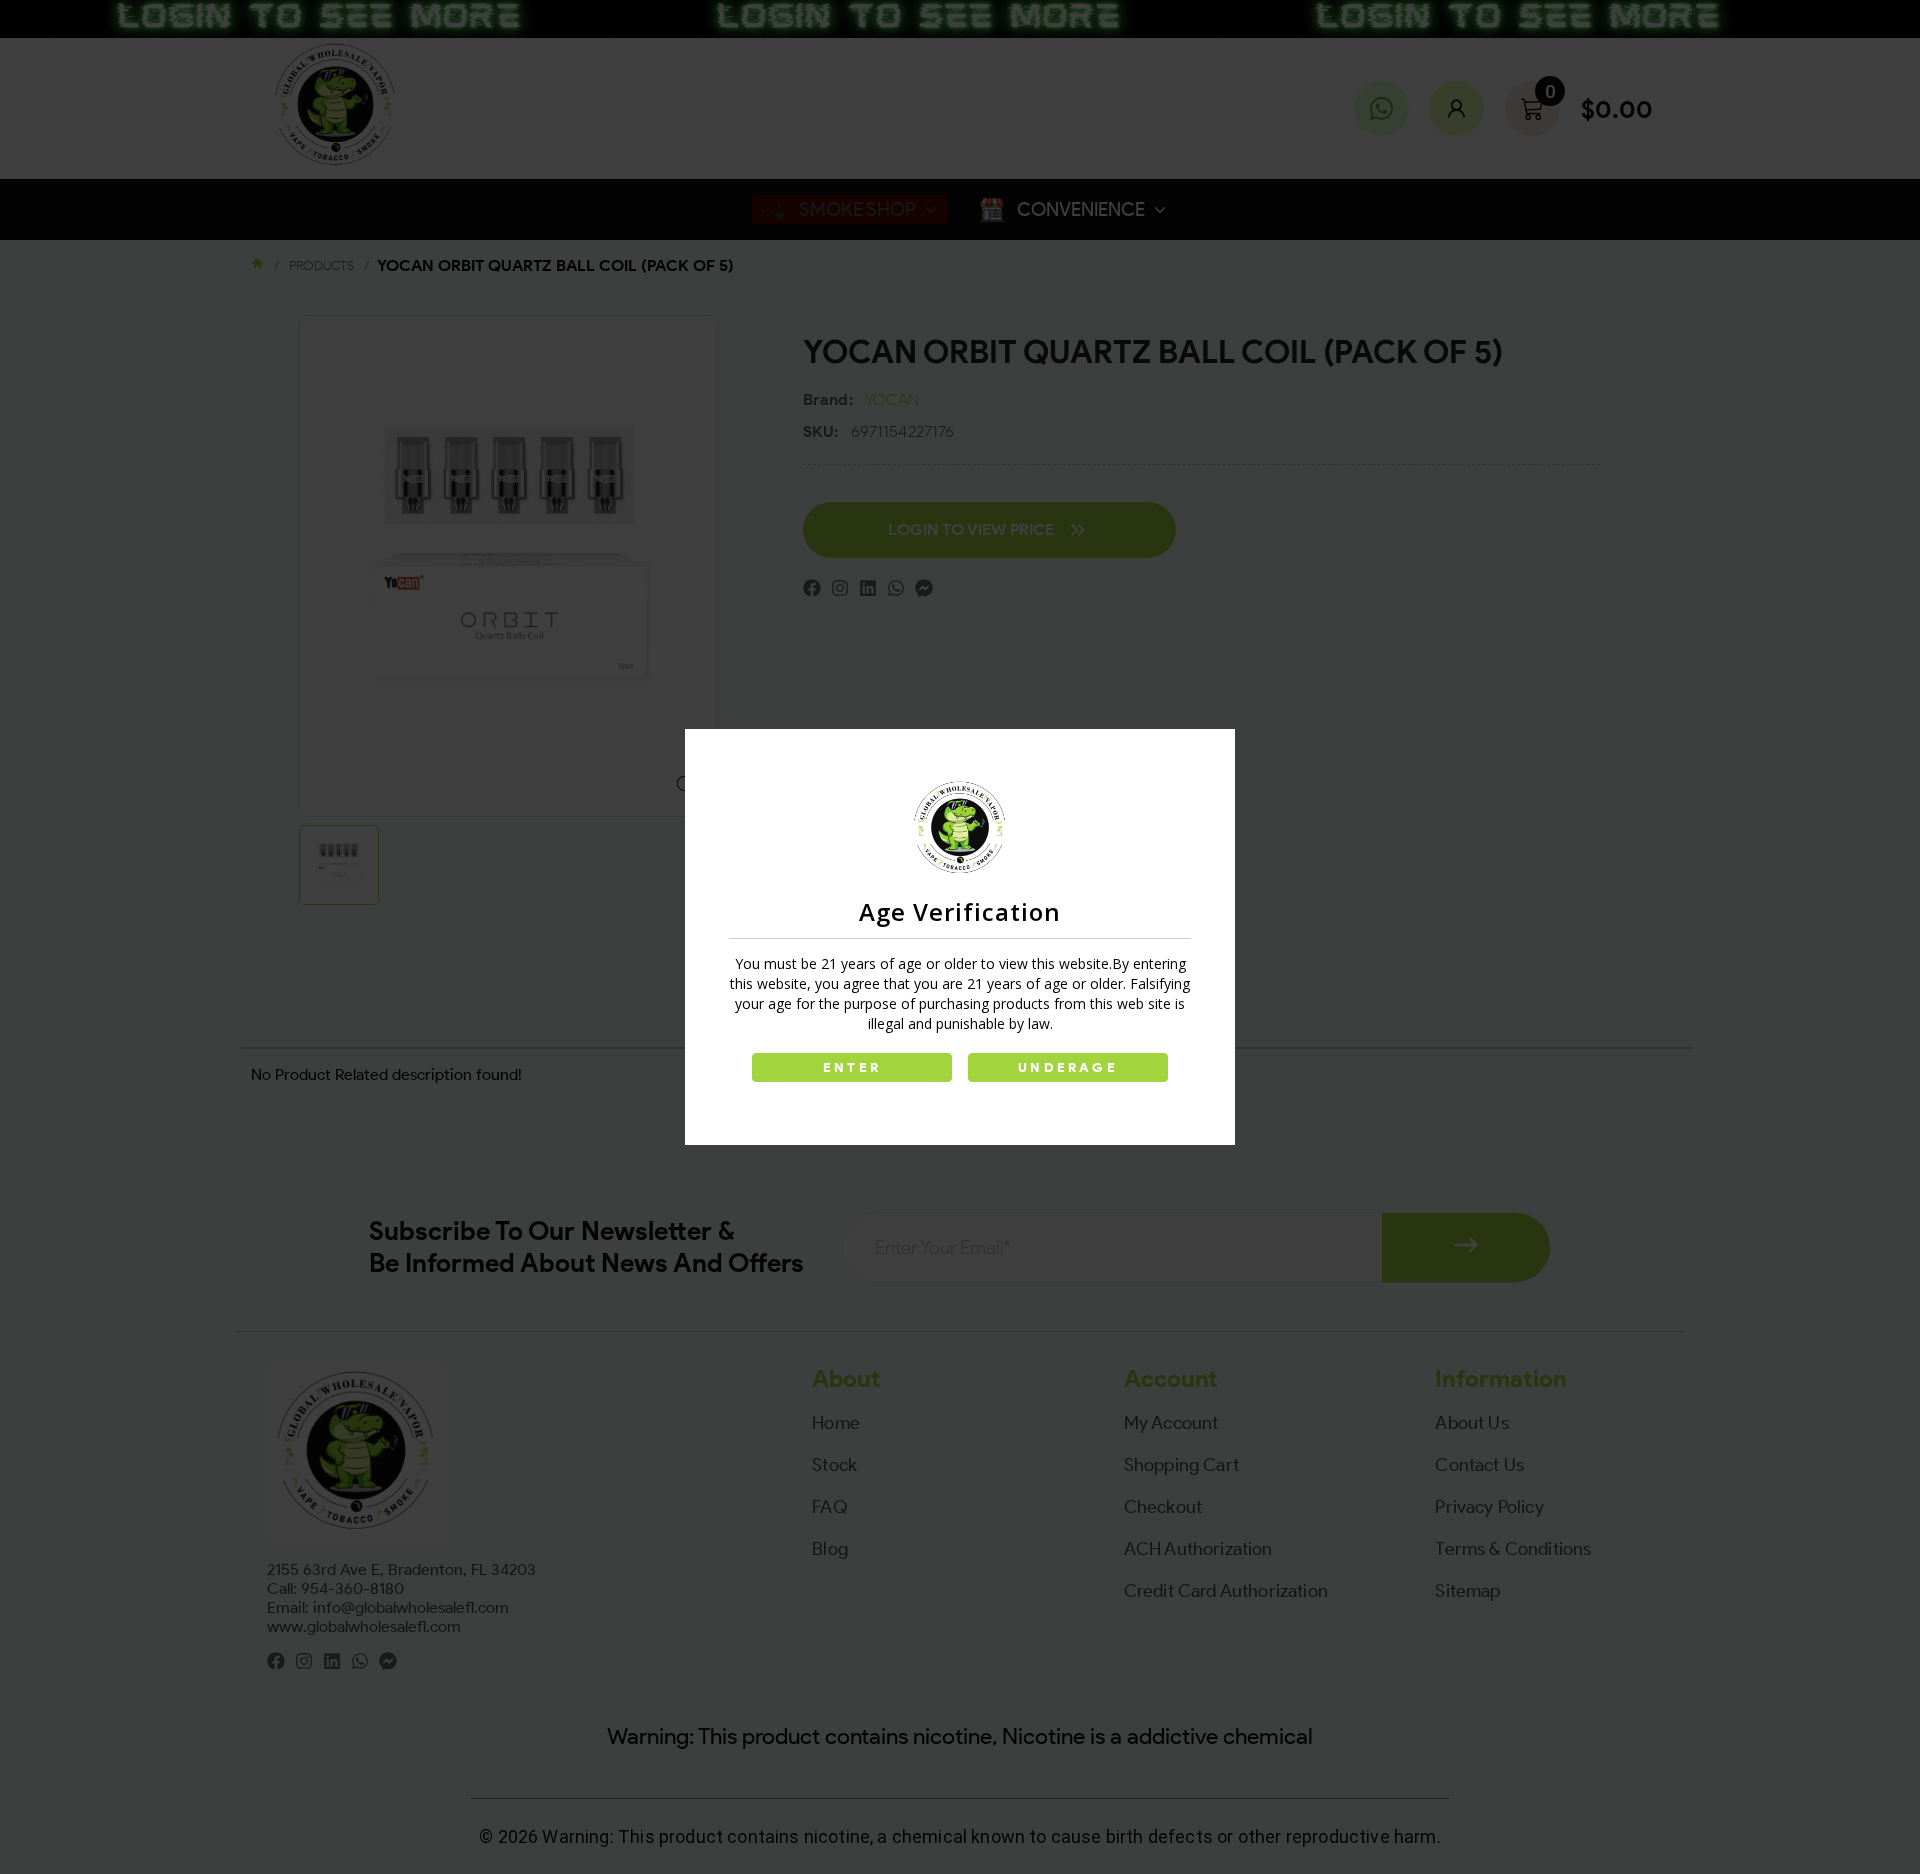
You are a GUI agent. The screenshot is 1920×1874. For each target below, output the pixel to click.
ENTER (852, 1067)
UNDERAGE (1068, 1067)
